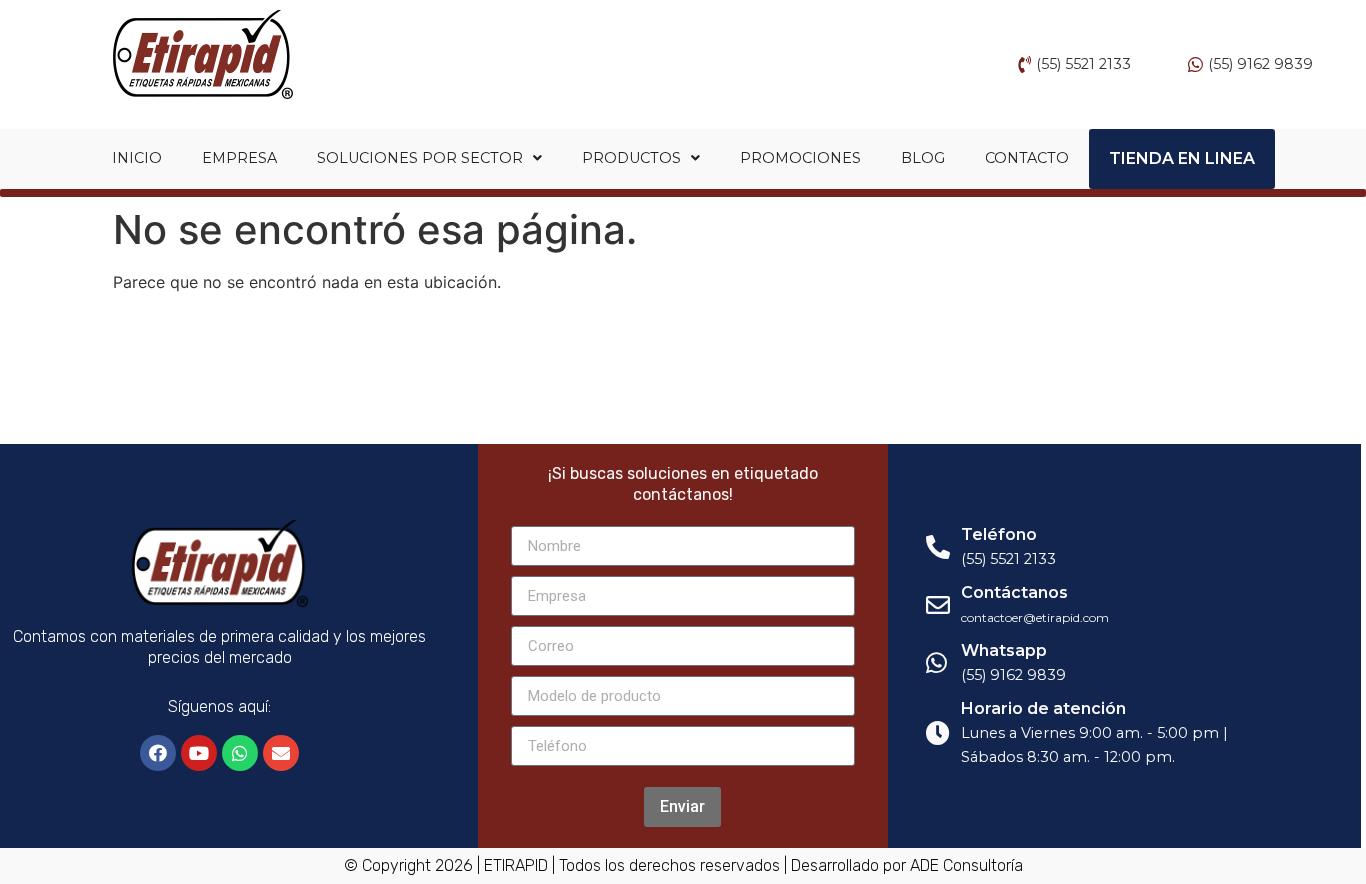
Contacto (1027, 158)
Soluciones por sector (420, 158)
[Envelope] (281, 753)
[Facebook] (158, 753)
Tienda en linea (1182, 158)
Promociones (800, 158)
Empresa (239, 158)
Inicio (137, 158)
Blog (923, 158)
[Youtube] (199, 753)
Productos (631, 158)
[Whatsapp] (240, 753)
